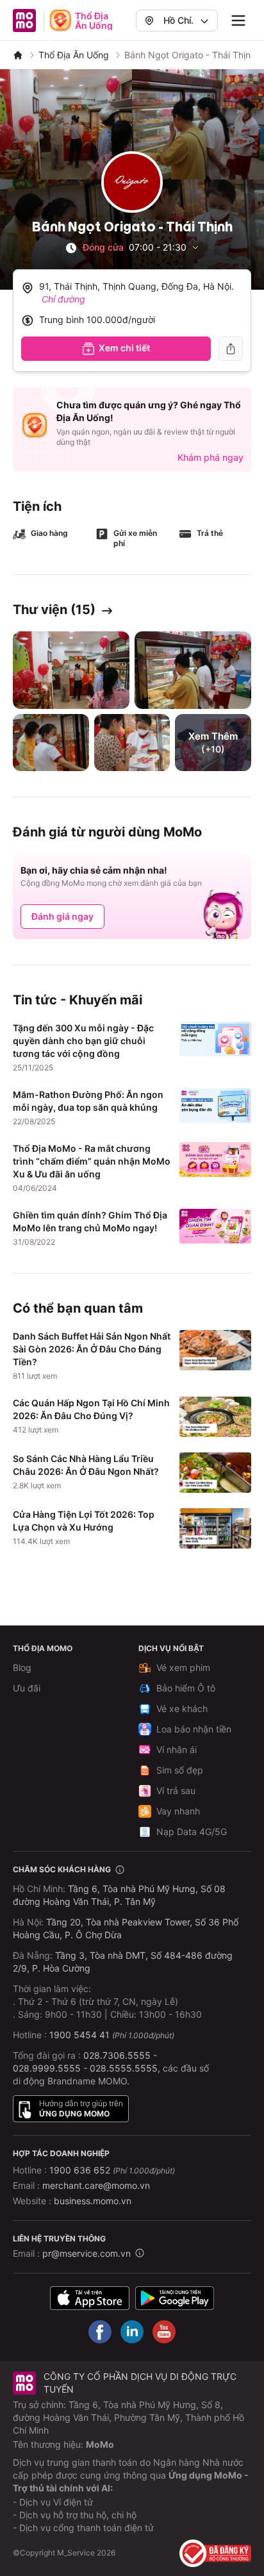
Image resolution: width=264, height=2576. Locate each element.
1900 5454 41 (79, 2035)
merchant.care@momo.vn (96, 2185)
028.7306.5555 (117, 2055)
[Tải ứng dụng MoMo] (90, 2298)
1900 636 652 (112, 2170)
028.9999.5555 (47, 2068)
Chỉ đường (63, 299)
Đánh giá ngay (62, 916)
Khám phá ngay (210, 457)
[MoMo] (18, 55)
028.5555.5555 (124, 2068)
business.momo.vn (93, 2201)
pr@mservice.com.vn (87, 2253)
